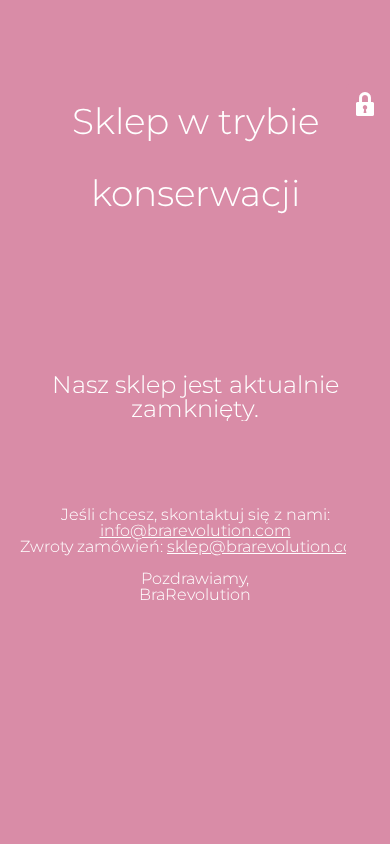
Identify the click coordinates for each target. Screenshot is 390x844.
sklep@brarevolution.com (268, 546)
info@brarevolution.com (195, 530)
